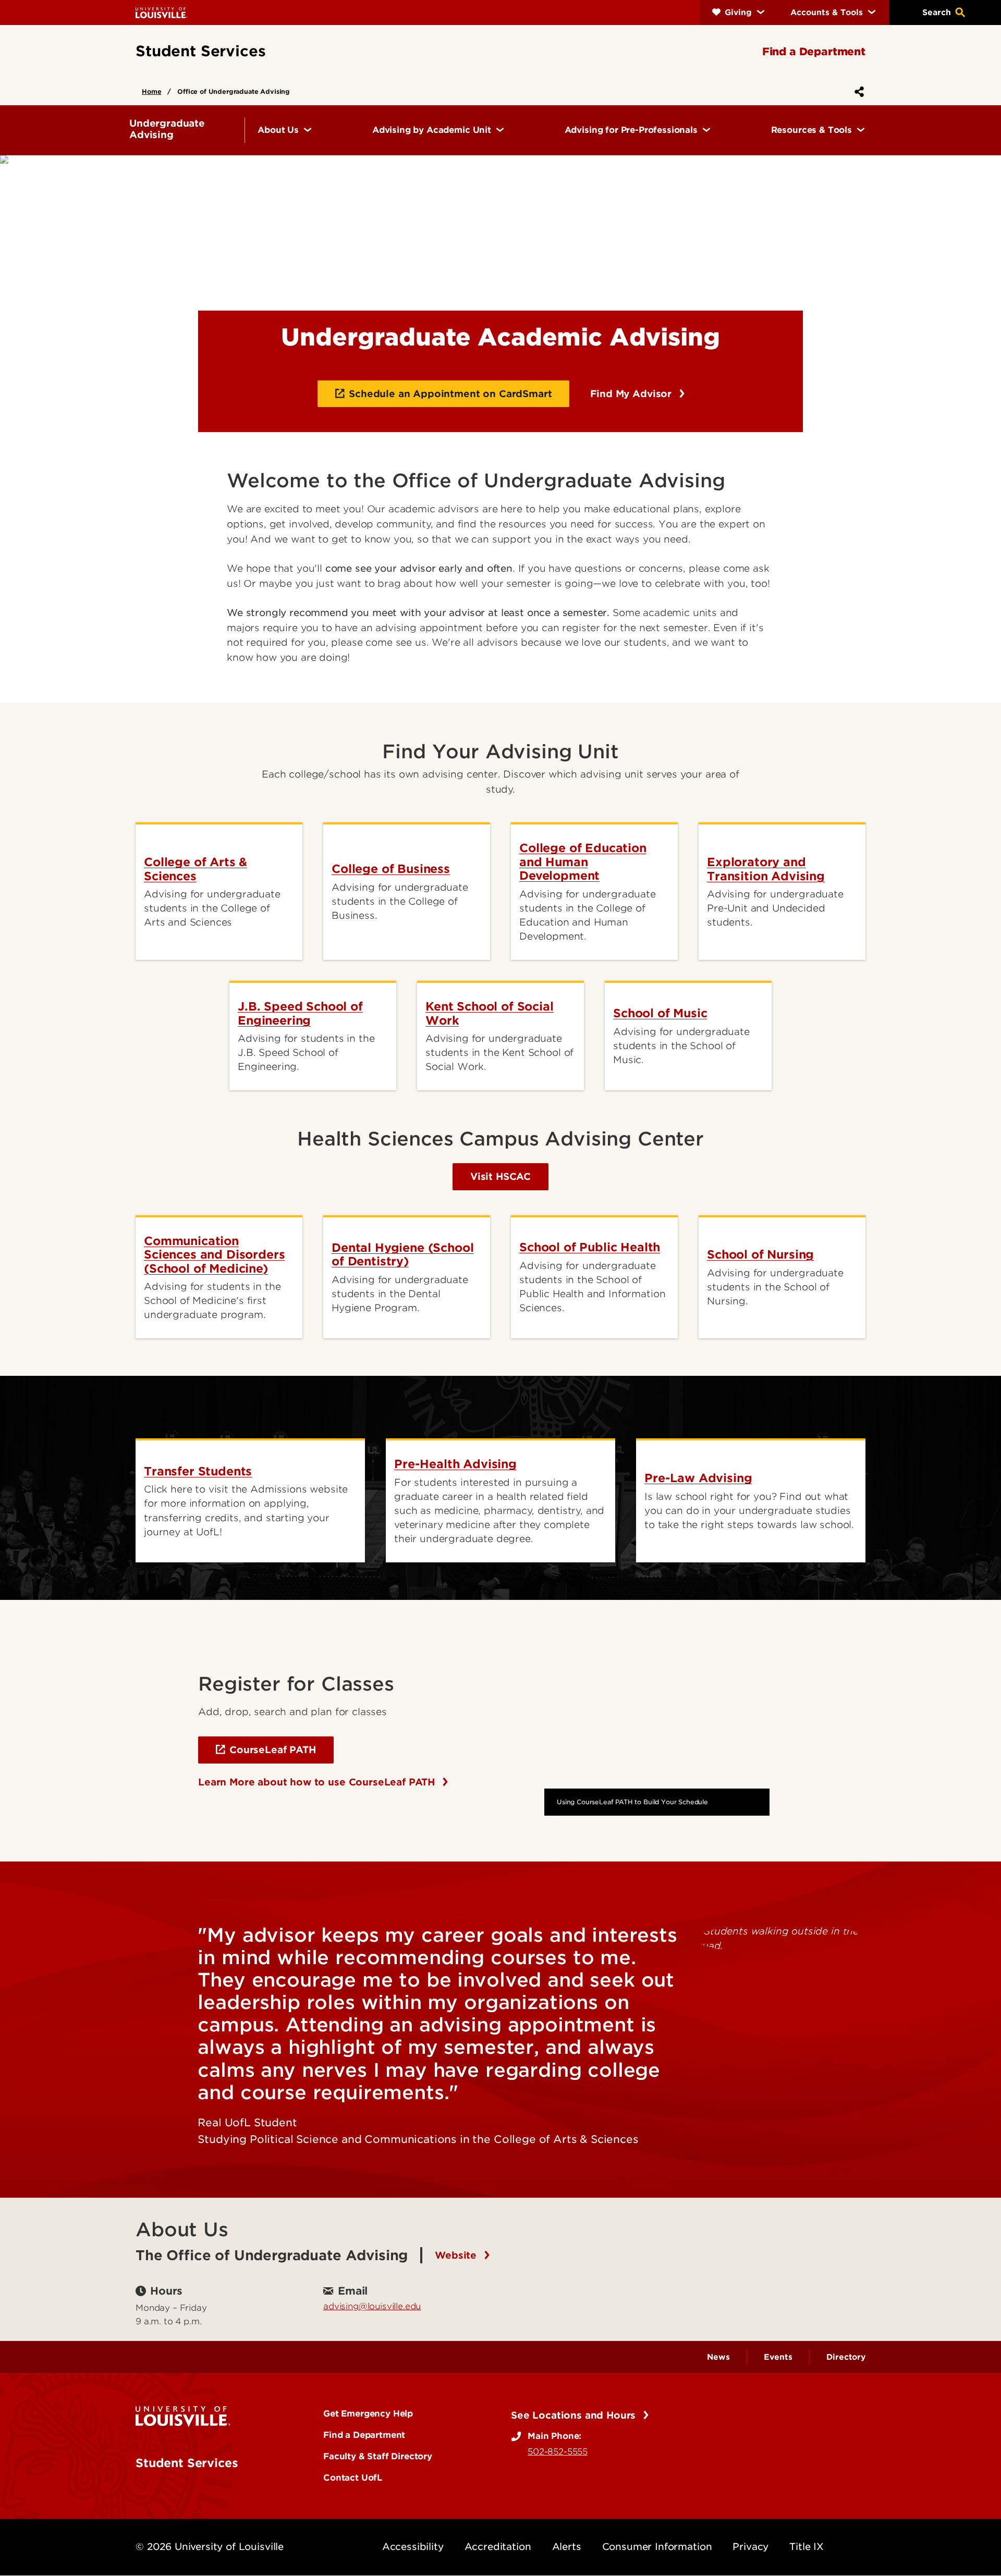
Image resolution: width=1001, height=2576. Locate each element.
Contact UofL (353, 2478)
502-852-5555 (558, 2451)
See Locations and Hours (575, 2415)
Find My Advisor (632, 394)
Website (457, 2255)
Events (778, 2357)
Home (151, 91)
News (718, 2357)
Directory (846, 2357)
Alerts (567, 2547)
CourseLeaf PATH (273, 1750)
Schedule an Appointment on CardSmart (450, 394)
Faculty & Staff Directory (378, 2456)
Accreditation (498, 2547)
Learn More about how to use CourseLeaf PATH (318, 1782)
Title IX (807, 2547)
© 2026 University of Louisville (210, 2547)
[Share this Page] (857, 92)
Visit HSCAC (500, 1176)
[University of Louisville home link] (162, 12)
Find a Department (364, 2435)
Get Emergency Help (368, 2413)
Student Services (187, 2463)
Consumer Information (657, 2547)
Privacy (750, 2547)
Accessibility (413, 2547)
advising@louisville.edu (372, 2306)
